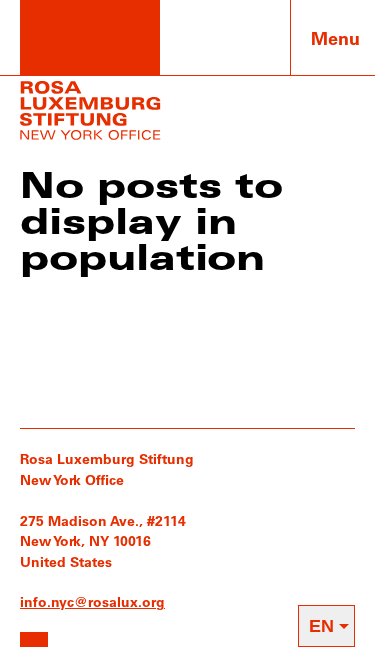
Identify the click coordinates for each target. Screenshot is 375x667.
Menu (335, 38)
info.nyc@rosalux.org (92, 601)
